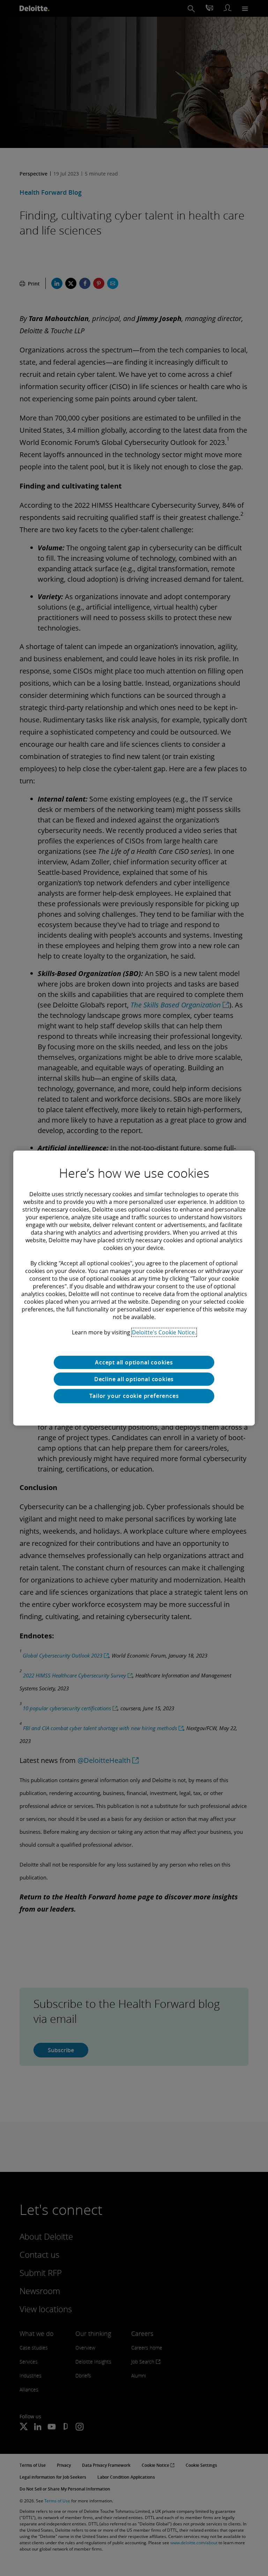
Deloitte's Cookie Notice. (164, 1332)
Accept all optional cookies (134, 1362)
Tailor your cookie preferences (134, 1396)
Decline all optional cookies (134, 1379)
